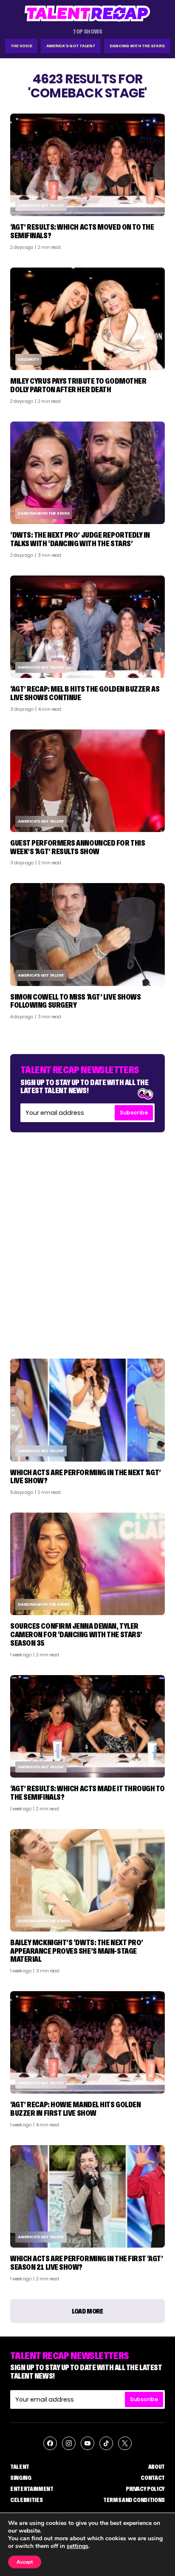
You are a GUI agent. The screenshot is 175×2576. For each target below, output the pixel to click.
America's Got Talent (71, 46)
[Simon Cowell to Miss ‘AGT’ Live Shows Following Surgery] (87, 934)
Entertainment (32, 2489)
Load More (87, 2311)
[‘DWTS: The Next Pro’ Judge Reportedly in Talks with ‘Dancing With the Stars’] (87, 473)
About (157, 2467)
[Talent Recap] (87, 13)
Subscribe (134, 1113)
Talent (20, 2467)
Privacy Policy (145, 2489)
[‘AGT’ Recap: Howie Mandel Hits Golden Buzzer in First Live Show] (87, 2042)
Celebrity (28, 359)
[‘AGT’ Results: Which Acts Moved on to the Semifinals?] (87, 165)
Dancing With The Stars (137, 46)
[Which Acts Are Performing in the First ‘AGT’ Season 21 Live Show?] (87, 2196)
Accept (25, 2562)
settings (78, 2546)
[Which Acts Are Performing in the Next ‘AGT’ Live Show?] (87, 1410)
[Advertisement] (87, 1237)
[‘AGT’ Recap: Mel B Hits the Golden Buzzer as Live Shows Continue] (87, 627)
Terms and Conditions (134, 2500)
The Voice (21, 46)
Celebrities (26, 2500)
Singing (21, 2478)
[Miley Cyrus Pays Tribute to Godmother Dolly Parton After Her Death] (87, 319)
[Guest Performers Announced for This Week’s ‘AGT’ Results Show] (87, 781)
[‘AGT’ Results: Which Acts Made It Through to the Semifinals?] (87, 1726)
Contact (153, 2478)
